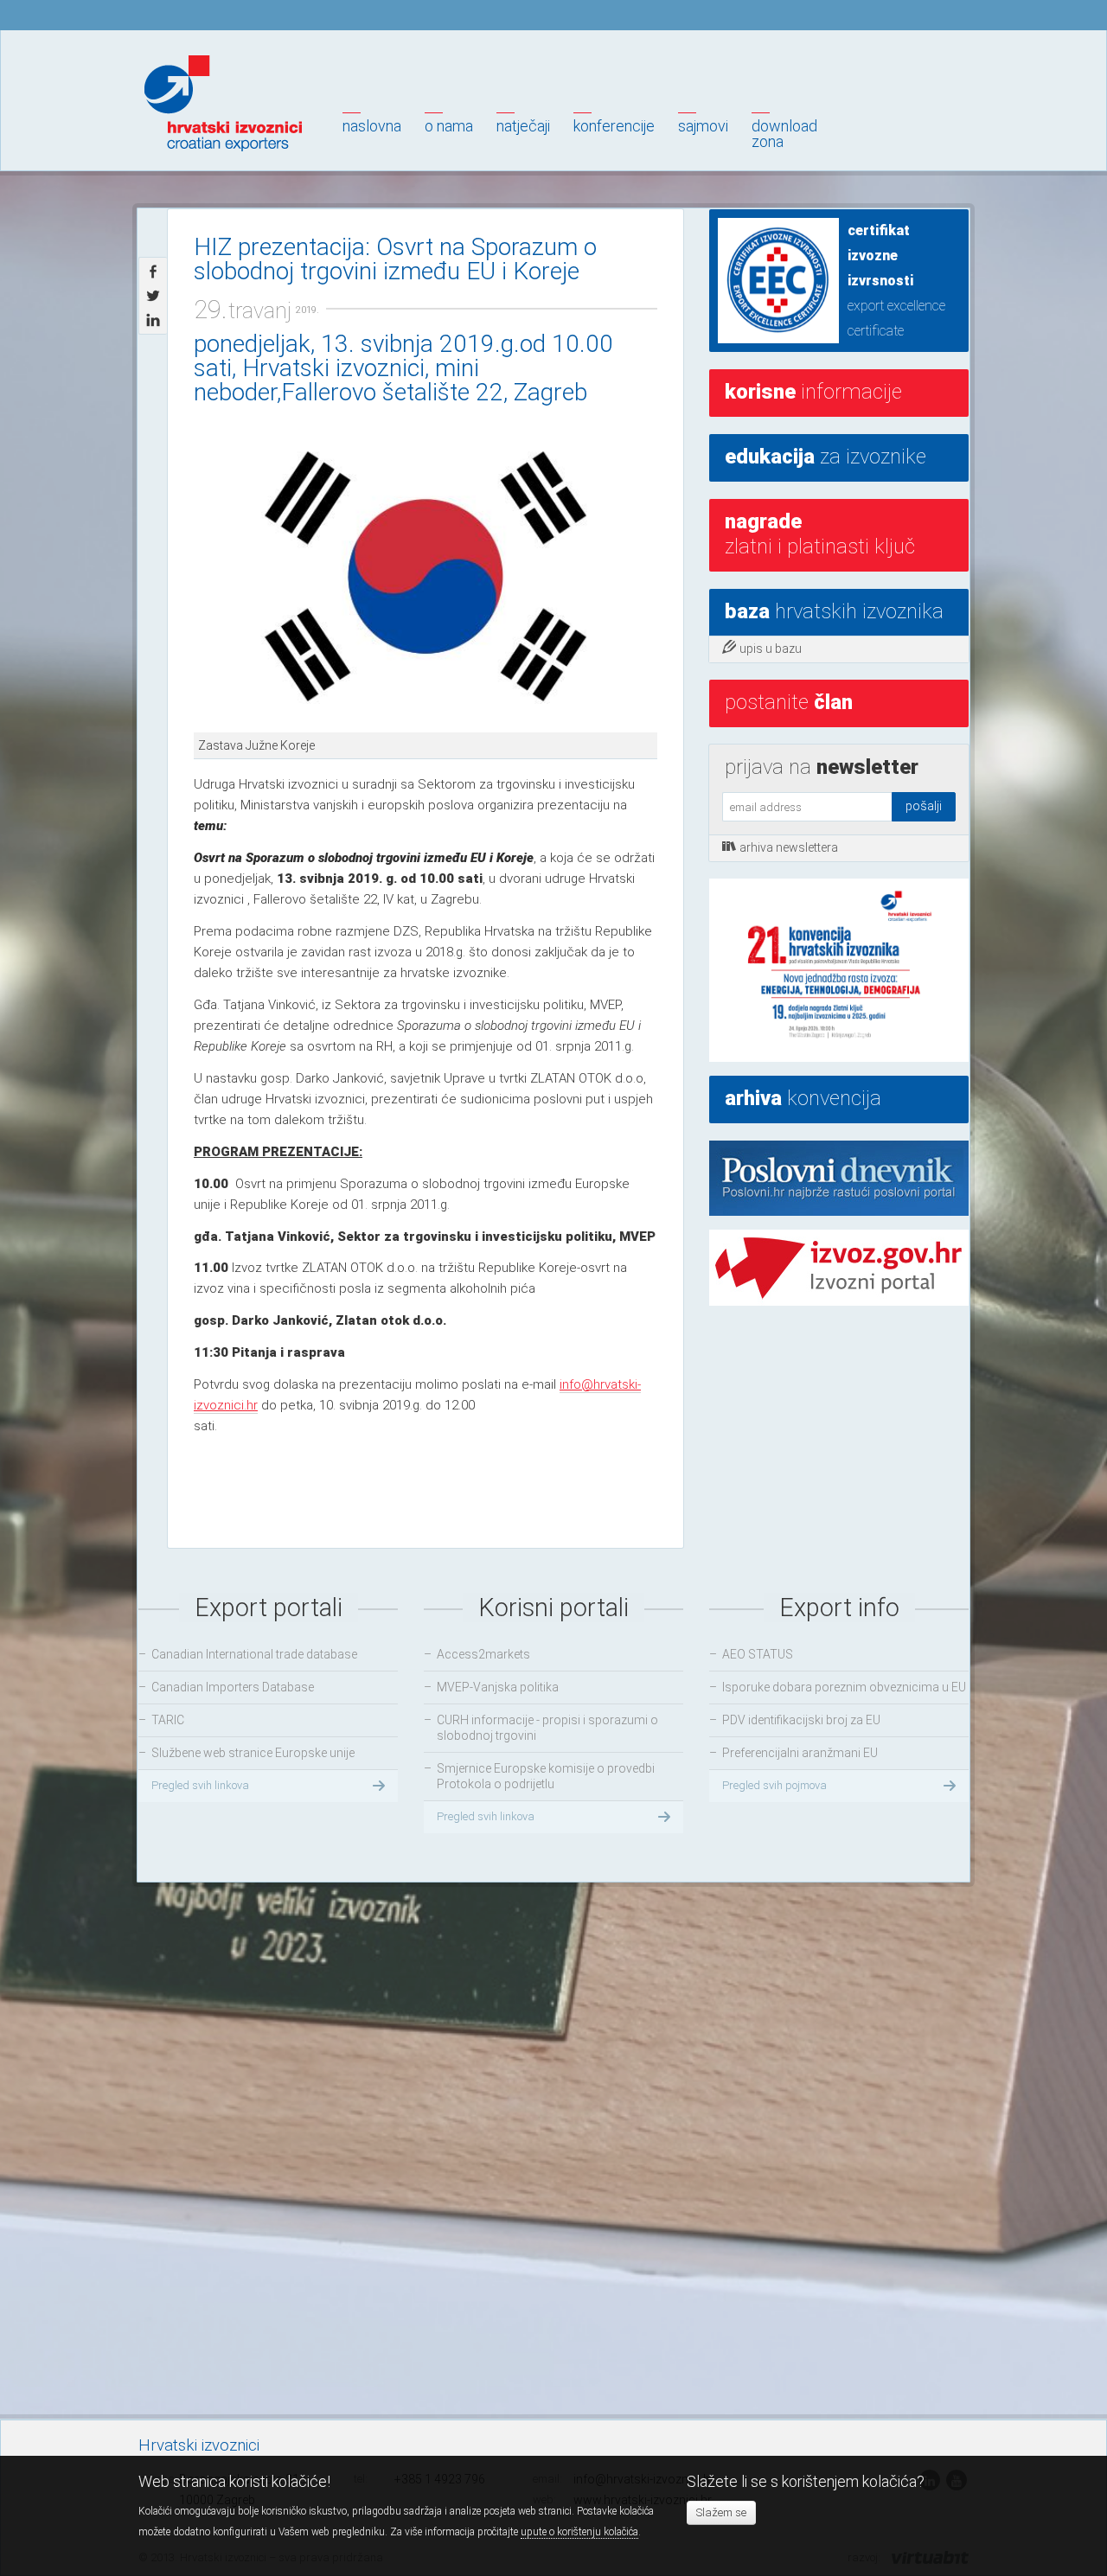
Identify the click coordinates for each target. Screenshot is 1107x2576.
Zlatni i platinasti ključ (820, 534)
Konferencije (614, 126)
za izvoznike (825, 457)
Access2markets (483, 1654)
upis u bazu (771, 649)
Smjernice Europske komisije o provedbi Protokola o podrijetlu (546, 1776)
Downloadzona (784, 134)
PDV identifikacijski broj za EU (801, 1720)
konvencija (803, 1098)
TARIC (168, 1720)
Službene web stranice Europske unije (253, 1753)
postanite (789, 702)
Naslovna (372, 126)
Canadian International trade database (254, 1654)
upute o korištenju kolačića (579, 2532)
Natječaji (523, 126)
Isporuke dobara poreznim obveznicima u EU (844, 1687)
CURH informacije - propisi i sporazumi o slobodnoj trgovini (547, 1728)
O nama (449, 126)
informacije (813, 392)
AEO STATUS (758, 1654)
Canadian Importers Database (233, 1687)
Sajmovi (703, 126)
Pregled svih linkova (200, 1785)
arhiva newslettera (789, 847)
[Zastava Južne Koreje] (426, 577)
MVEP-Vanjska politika (498, 1687)
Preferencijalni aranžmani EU (800, 1753)
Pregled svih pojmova (774, 1785)
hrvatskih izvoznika (834, 611)
